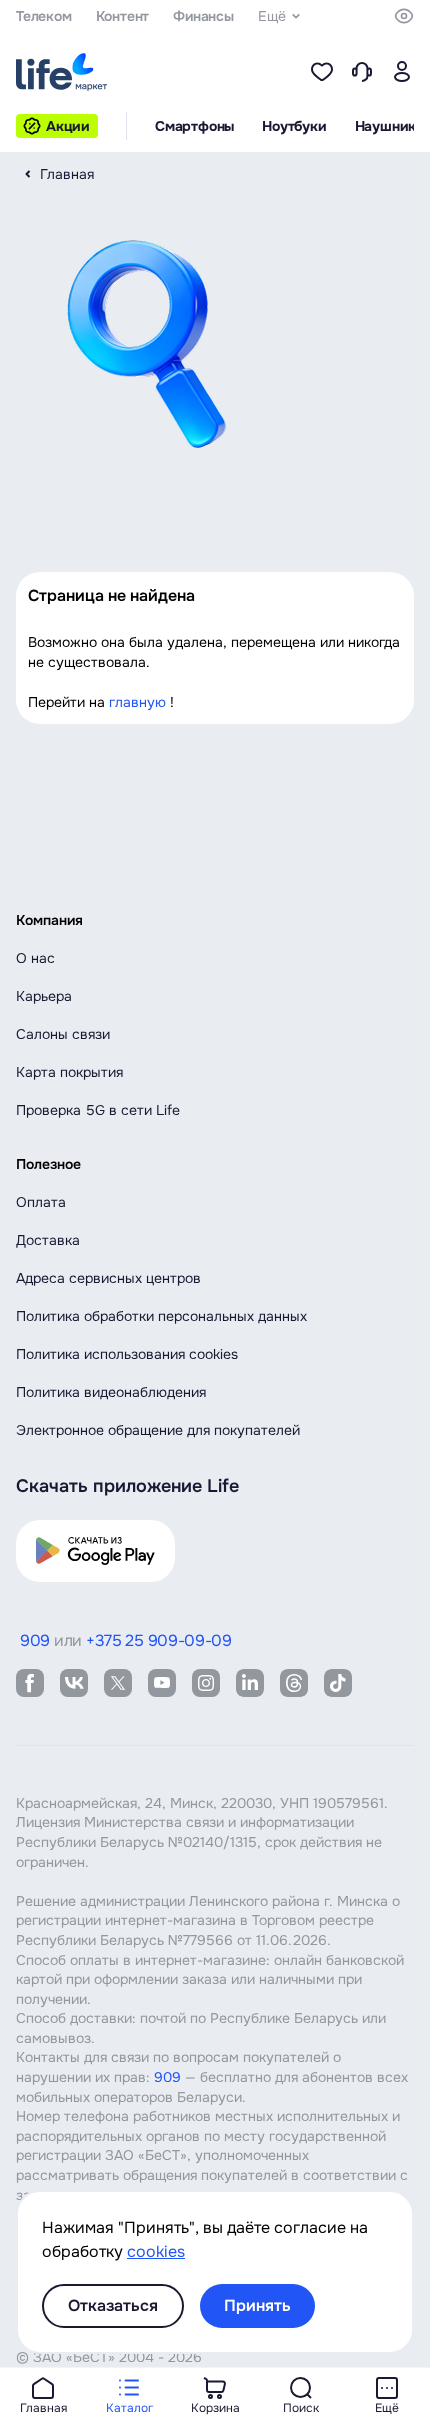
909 (167, 2077)
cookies (156, 2251)
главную (137, 702)
